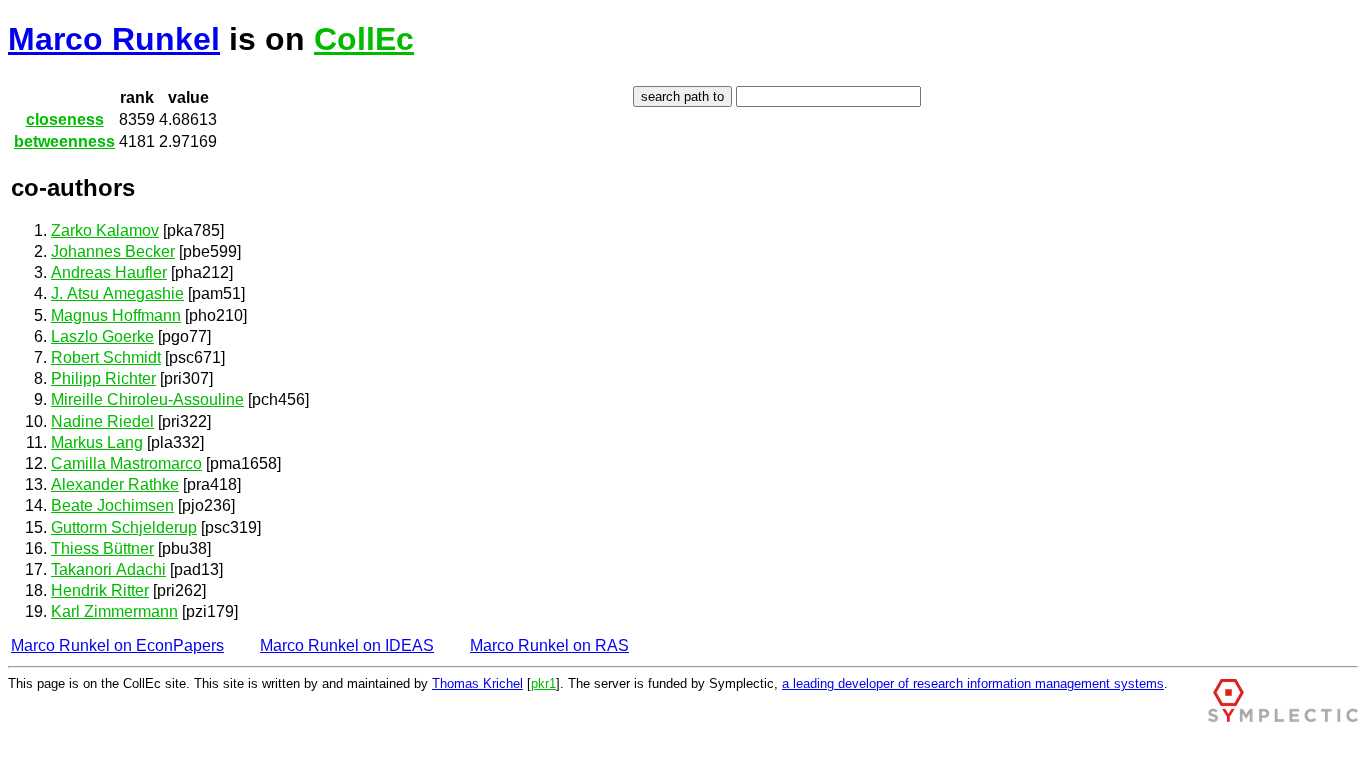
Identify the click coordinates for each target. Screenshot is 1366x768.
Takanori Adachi (108, 569)
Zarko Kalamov (105, 230)
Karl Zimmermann (114, 611)
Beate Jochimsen (112, 505)
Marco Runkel (114, 39)
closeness (65, 119)
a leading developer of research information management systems (973, 683)
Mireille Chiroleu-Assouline (147, 399)
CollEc (364, 39)
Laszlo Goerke (102, 336)
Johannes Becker (113, 251)
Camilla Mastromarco (126, 463)
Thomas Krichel (477, 683)
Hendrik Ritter (100, 590)
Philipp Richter (103, 378)
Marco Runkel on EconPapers (117, 645)
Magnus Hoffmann (116, 315)
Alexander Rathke (115, 484)
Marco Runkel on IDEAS (347, 645)
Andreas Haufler (109, 272)
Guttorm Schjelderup (124, 527)
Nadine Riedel (102, 421)
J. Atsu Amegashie (117, 293)
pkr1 (543, 683)
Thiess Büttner (102, 548)
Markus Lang (97, 442)
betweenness (64, 141)
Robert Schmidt (106, 357)
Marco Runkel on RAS (549, 645)
